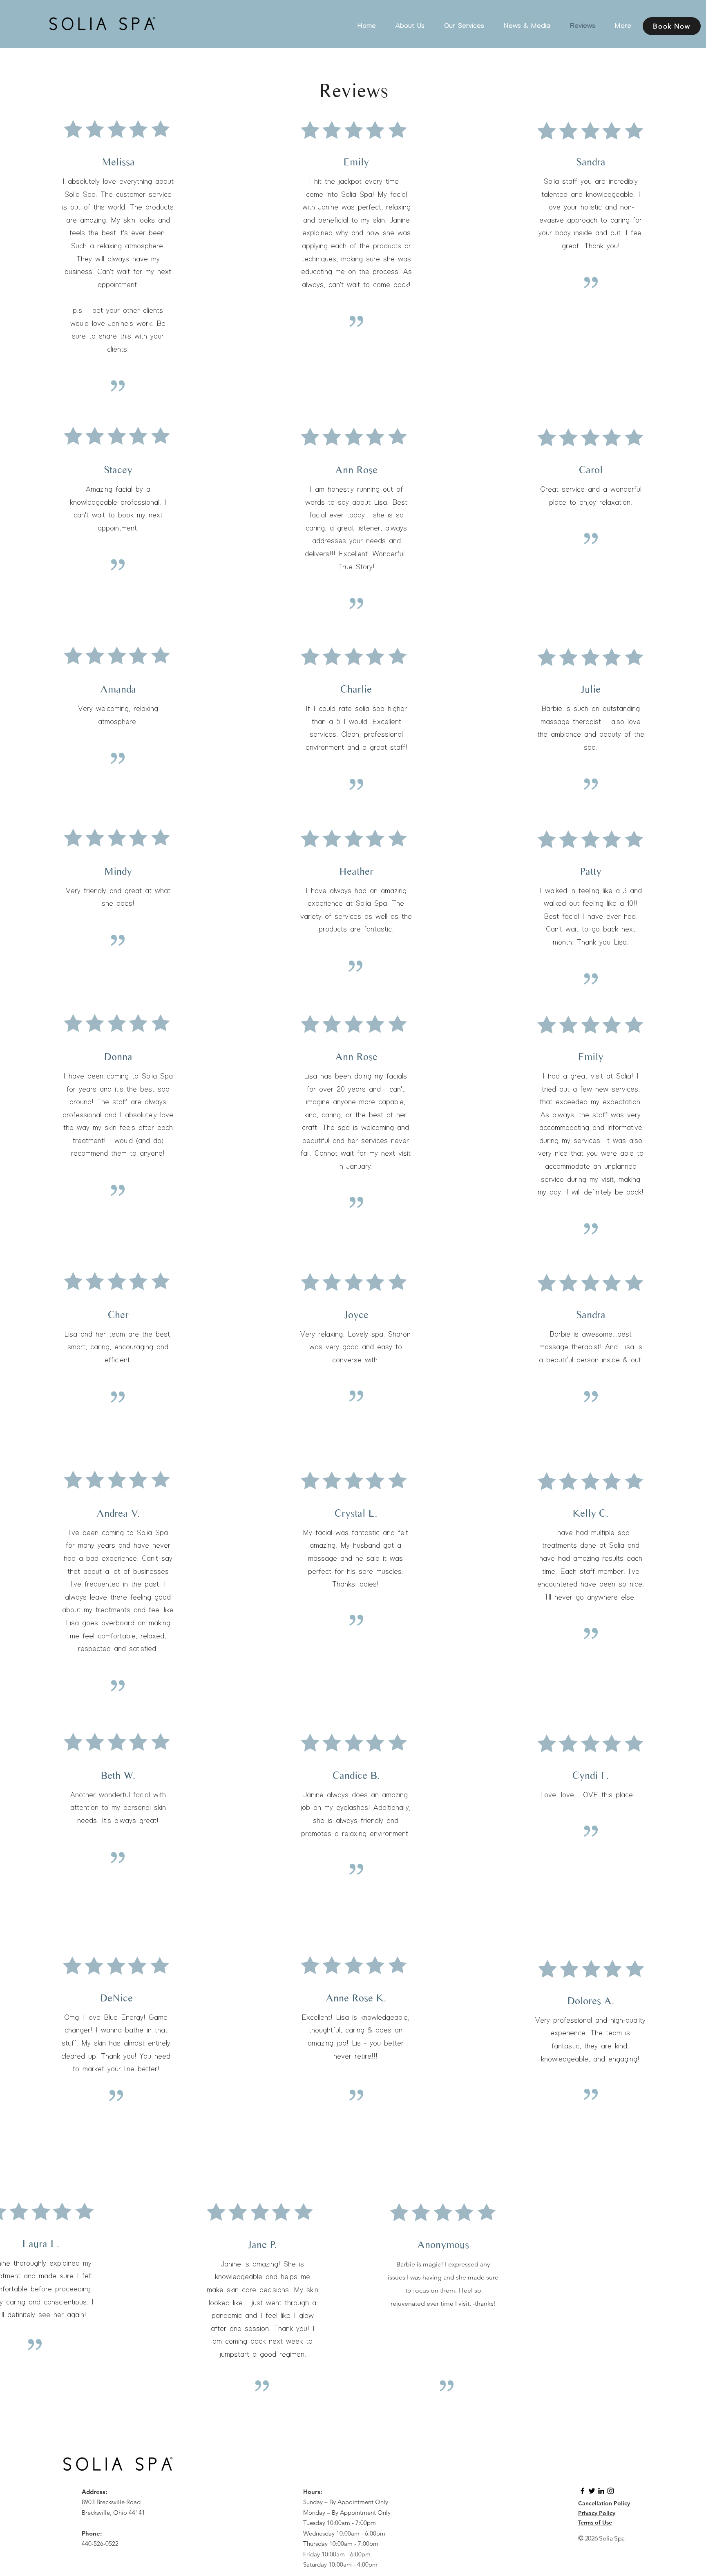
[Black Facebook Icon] (582, 2491)
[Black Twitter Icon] (592, 2491)
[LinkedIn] (601, 2491)
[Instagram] (611, 2491)
